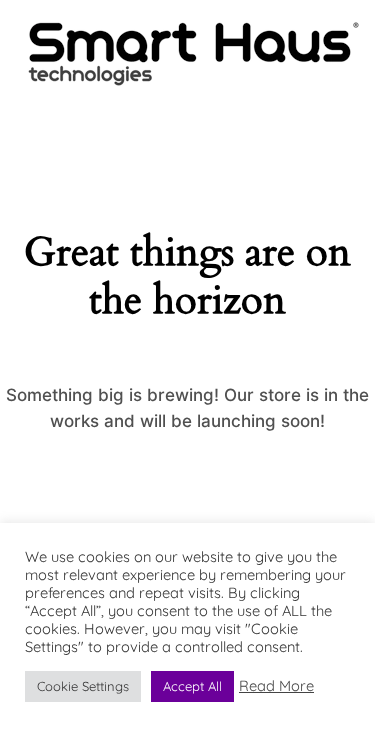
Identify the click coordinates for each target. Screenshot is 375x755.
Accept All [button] (192, 686)
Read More (276, 686)
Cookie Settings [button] (83, 686)
